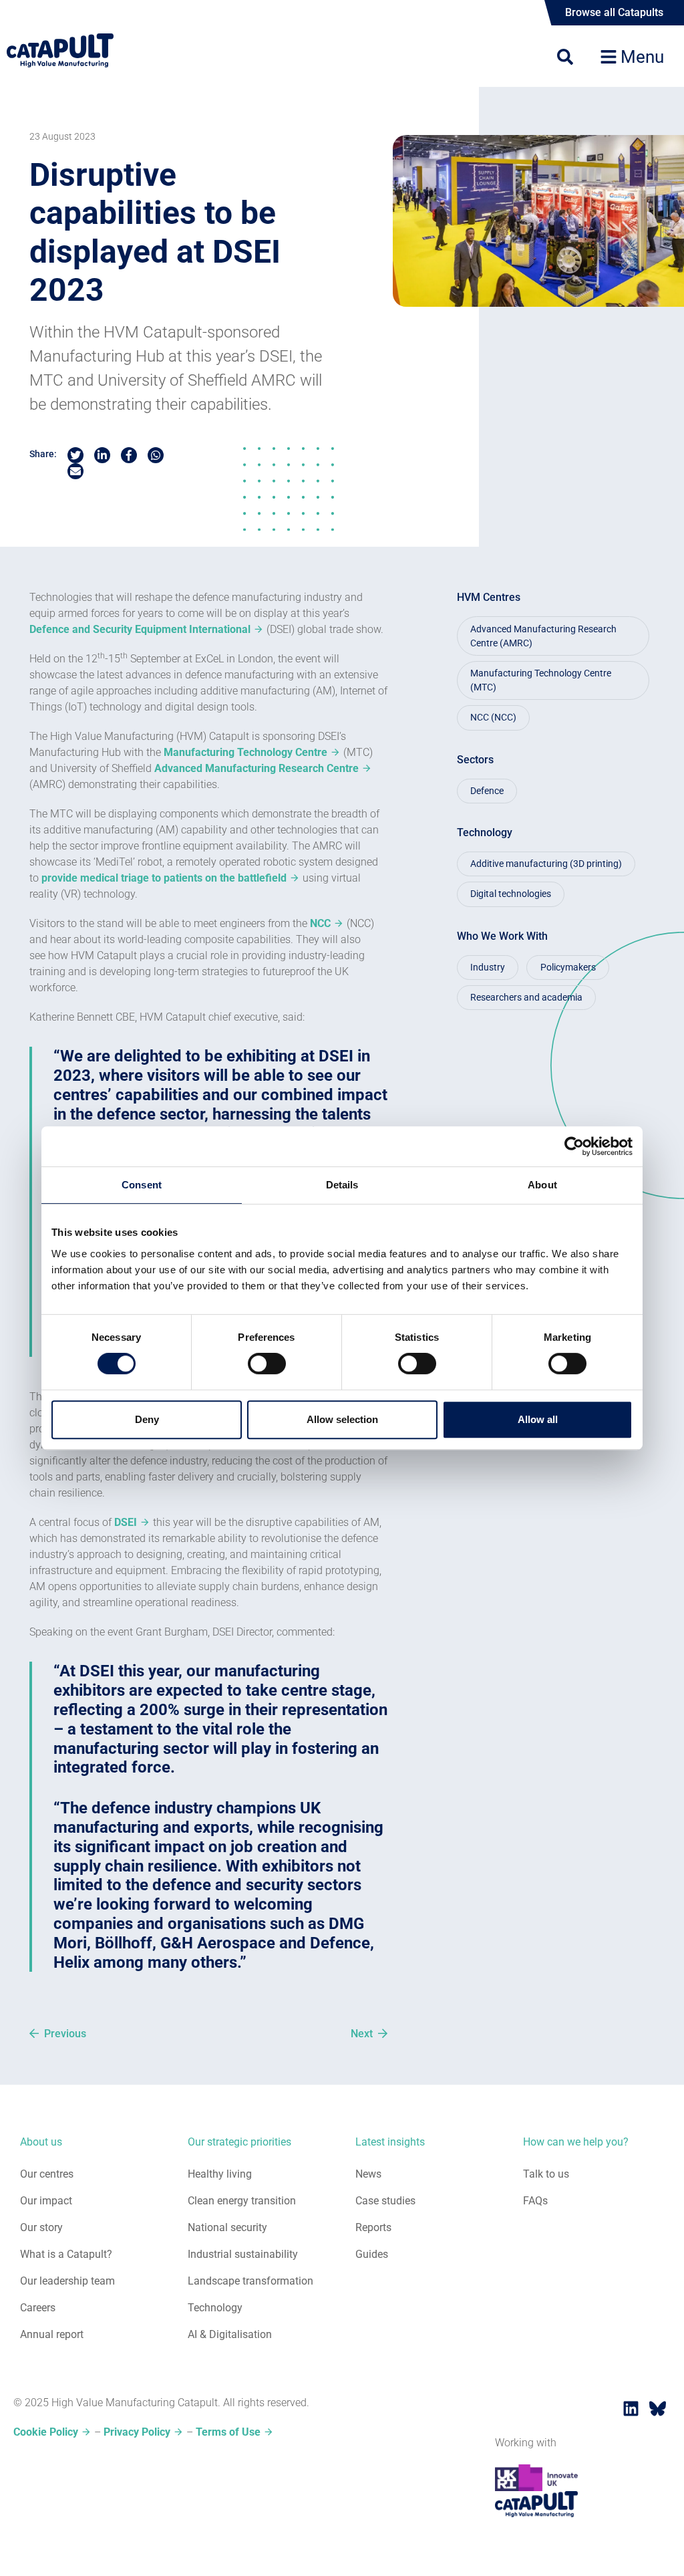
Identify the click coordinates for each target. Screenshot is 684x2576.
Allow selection (342, 1419)
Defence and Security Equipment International (140, 629)
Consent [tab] (142, 1185)
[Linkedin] (631, 2408)
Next (362, 2034)
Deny (147, 1419)
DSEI (126, 1522)
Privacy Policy (137, 2432)
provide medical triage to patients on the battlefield (164, 878)
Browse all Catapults (614, 12)
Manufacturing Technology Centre (245, 752)
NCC (320, 923)
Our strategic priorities (239, 2142)
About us (41, 2142)
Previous (65, 2034)
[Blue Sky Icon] (657, 2408)
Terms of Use (228, 2432)
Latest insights (390, 2142)
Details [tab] (342, 1185)
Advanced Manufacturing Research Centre (256, 768)
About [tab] (542, 1185)
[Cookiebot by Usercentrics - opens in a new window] (574, 1146)
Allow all (538, 1419)
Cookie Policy (46, 2432)
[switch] (267, 1364)
